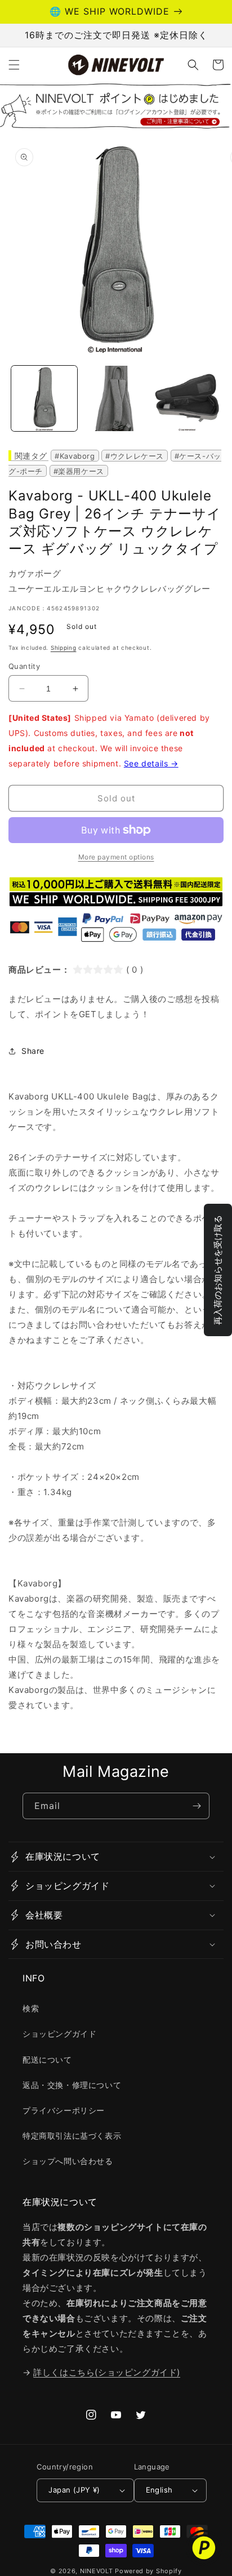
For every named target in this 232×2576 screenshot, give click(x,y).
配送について (47, 2060)
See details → (151, 763)
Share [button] (33, 1051)
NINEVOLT (97, 2571)
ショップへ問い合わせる (68, 2161)
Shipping (64, 648)
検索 (31, 2008)
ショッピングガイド (59, 2034)
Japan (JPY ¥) (74, 2490)
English (159, 2490)
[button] (14, 65)
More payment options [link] (116, 857)
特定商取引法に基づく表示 (72, 2136)
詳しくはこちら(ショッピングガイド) (107, 2372)
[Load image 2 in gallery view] (116, 399)
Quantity (24, 666)
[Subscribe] (197, 1806)
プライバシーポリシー (64, 2110)
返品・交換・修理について (72, 2085)
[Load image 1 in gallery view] (44, 399)
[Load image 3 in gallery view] (187, 399)
